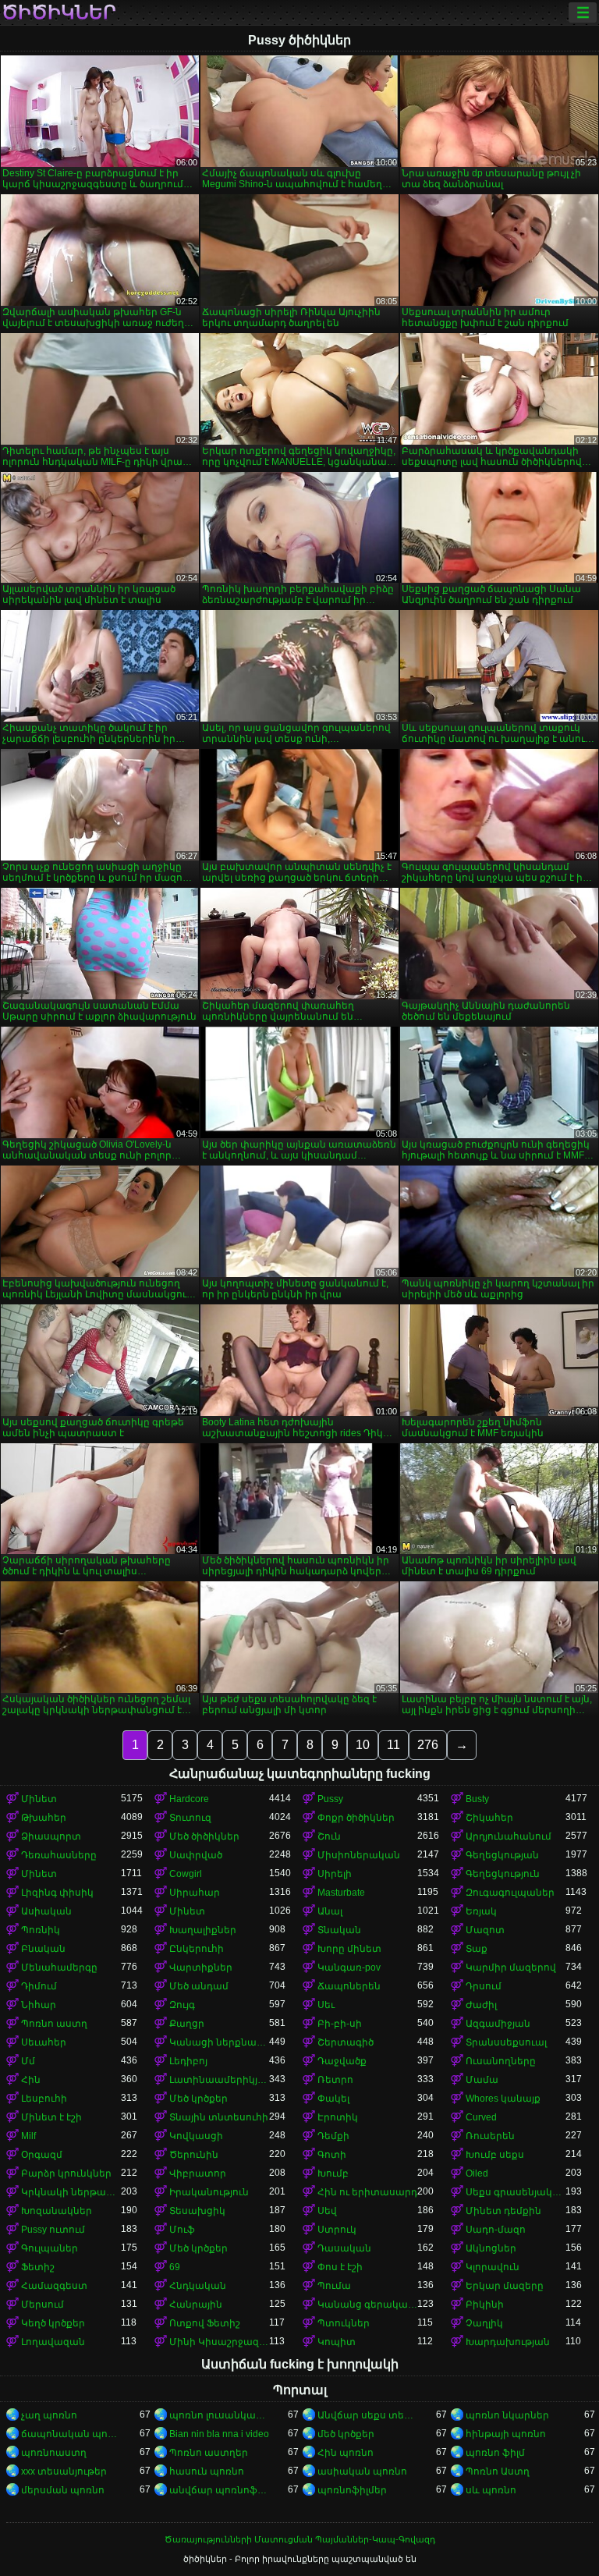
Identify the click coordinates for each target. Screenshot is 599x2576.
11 (393, 1745)
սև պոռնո (491, 2490)
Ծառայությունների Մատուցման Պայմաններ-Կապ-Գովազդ (300, 2539)
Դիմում (39, 1986)
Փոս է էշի (340, 2267)
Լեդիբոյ (188, 2061)
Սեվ (327, 2211)
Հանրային (196, 2305)
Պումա (334, 2286)
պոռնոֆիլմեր (352, 2490)
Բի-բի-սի (340, 2024)
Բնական (43, 1949)
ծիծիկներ (59, 12)
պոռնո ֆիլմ (495, 2453)
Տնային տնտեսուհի (219, 2117)
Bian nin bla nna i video (219, 2434)
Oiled (477, 2173)
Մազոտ (485, 1930)
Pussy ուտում (53, 2230)
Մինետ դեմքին (503, 2211)
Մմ (28, 2061)
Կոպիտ (337, 2342)
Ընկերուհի (197, 1949)
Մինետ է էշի (51, 2117)
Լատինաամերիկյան (219, 2080)
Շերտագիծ (346, 2042)
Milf (28, 2136)
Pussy (330, 1799)
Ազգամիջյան (498, 2024)
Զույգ (182, 2005)
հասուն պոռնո (207, 2471)
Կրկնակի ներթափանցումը (71, 2192)
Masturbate (341, 1893)
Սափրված (196, 1855)
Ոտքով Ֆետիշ (205, 2323)
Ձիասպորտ (51, 1836)
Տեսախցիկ (197, 2211)
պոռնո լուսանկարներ (219, 2415)
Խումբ (333, 2173)
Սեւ (326, 2005)
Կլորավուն (493, 2267)
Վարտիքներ (201, 1967)
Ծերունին (194, 2155)
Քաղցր (187, 2024)
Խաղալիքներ (203, 1930)
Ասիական (46, 1911)
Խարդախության (508, 2342)
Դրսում (484, 1986)
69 (175, 2267)
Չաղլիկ (484, 2323)
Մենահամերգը (59, 1967)
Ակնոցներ (491, 2248)
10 (363, 1745)
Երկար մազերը (505, 2286)
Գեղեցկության (502, 1855)
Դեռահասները (59, 1855)
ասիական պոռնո (362, 2471)
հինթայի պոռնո (506, 2434)
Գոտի (332, 2155)
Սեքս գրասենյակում (516, 2192)
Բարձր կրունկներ (66, 2173)
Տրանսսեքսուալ (506, 2042)
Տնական (339, 1930)
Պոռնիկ (41, 1930)
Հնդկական (198, 2286)
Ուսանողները (501, 2061)
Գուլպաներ (50, 2248)
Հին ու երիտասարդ (367, 2192)
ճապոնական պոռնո (71, 2434)
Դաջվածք (342, 2061)
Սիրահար (195, 1893)
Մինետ (39, 1799)
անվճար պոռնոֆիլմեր (219, 2490)
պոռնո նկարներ (507, 2415)
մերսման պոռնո (63, 2490)
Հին (31, 2080)
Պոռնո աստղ (54, 2024)
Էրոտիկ (338, 2117)
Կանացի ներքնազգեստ (219, 2042)
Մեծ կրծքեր (198, 2099)
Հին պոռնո (346, 2453)
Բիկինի (485, 2305)
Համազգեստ (54, 2286)
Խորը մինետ (349, 1949)
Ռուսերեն (490, 2136)
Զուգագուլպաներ (510, 1893)
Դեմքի (333, 2136)
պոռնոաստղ (54, 2453)
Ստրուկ (337, 2230)
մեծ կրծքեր (346, 2434)
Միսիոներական (359, 1855)
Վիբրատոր (198, 2173)
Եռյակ (481, 1911)
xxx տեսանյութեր (64, 2471)
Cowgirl (186, 1874)
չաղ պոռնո (49, 2415)
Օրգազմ (42, 2155)
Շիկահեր (489, 1818)
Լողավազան (53, 2342)
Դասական (344, 2248)
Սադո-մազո (496, 2230)
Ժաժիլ (481, 2005)
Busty (477, 1799)
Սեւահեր (44, 2042)
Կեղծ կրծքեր (53, 2323)
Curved (481, 2117)
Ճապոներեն (349, 1986)
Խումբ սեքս (495, 2155)
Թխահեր (44, 1818)
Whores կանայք (503, 2099)
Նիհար (39, 2005)
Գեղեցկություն (503, 1874)
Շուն (329, 1836)
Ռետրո (335, 2080)
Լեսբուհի (44, 2099)
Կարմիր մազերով (511, 1967)
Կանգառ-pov (349, 1967)
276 (428, 1745)
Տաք (477, 1949)
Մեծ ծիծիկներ (204, 1836)
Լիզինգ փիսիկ (57, 1893)
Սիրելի (335, 1874)
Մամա (482, 2080)
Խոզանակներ (57, 2211)
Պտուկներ (344, 2323)
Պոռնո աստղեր (209, 2453)
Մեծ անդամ (199, 1986)
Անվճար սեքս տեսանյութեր (367, 2415)
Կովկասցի (196, 2136)
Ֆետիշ (38, 2267)
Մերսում (43, 2305)
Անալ (330, 1911)
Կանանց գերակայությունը (367, 2305)
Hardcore (189, 1799)
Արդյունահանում (509, 1836)
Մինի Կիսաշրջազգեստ (219, 2342)
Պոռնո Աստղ (498, 2471)
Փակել (333, 2099)
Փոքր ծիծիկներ (356, 1818)
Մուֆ (182, 2230)
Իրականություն (209, 2192)
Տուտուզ (190, 1818)
